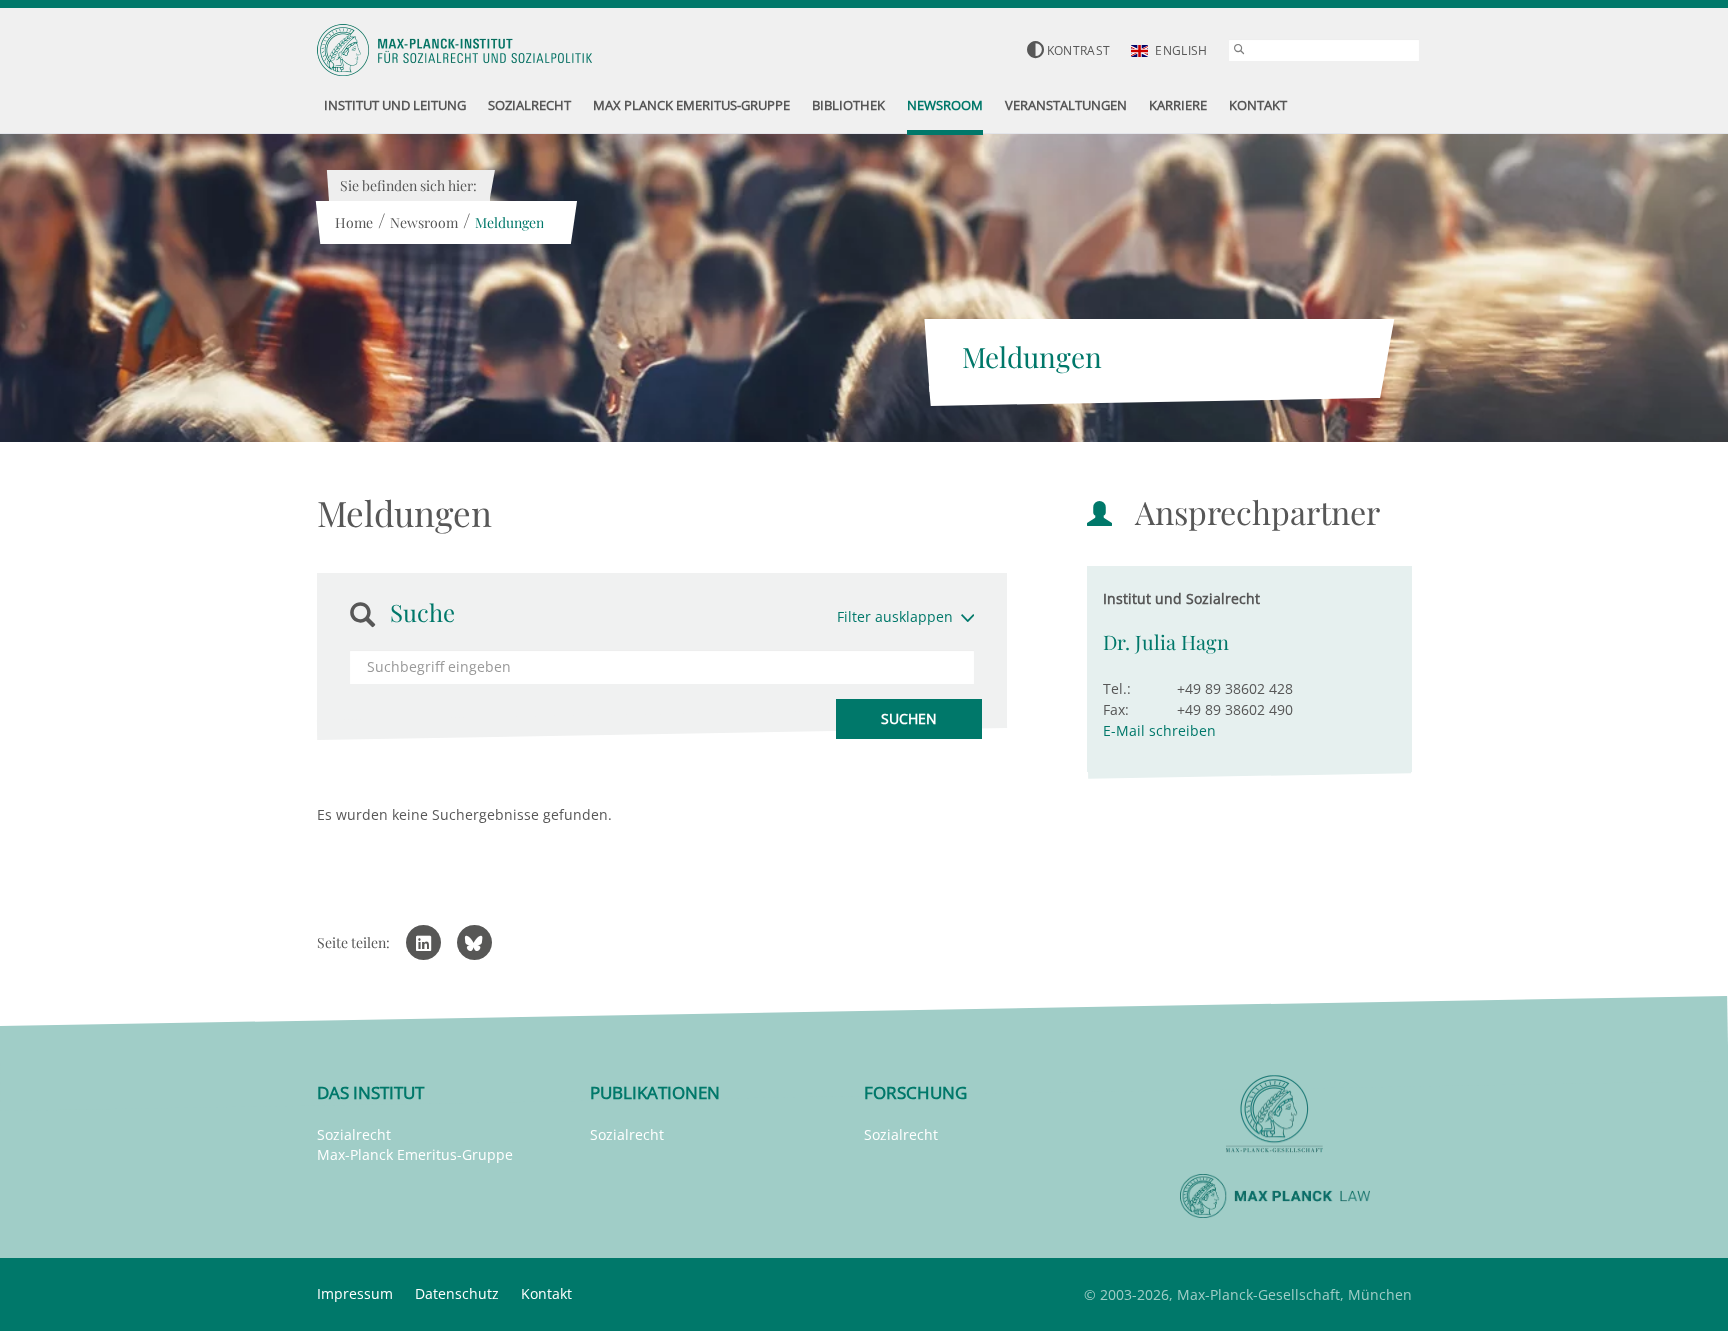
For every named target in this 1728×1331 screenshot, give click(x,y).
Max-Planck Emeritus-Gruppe (415, 1154)
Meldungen (509, 222)
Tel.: (1117, 688)
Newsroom (424, 222)
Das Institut (370, 1092)
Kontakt (546, 1293)
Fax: (1116, 709)
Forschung (915, 1092)
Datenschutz (457, 1293)
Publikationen (655, 1092)
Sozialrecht (354, 1134)
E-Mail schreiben (1159, 730)
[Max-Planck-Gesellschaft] (1275, 1114)
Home (354, 222)
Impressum (355, 1293)
